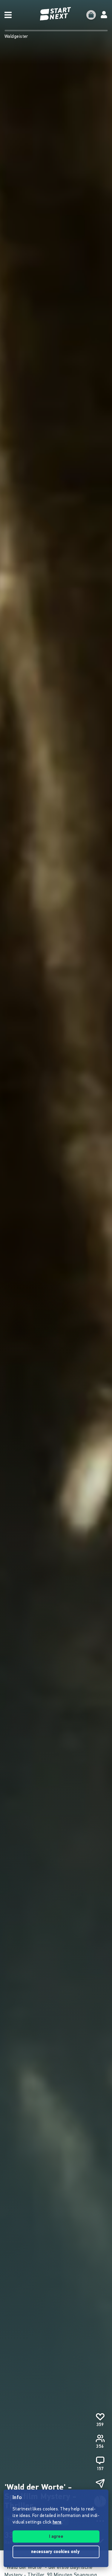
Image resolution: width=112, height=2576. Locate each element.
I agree (56, 2537)
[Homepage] (56, 14)
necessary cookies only (56, 2552)
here (57, 2522)
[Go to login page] (104, 15)
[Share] (100, 2484)
